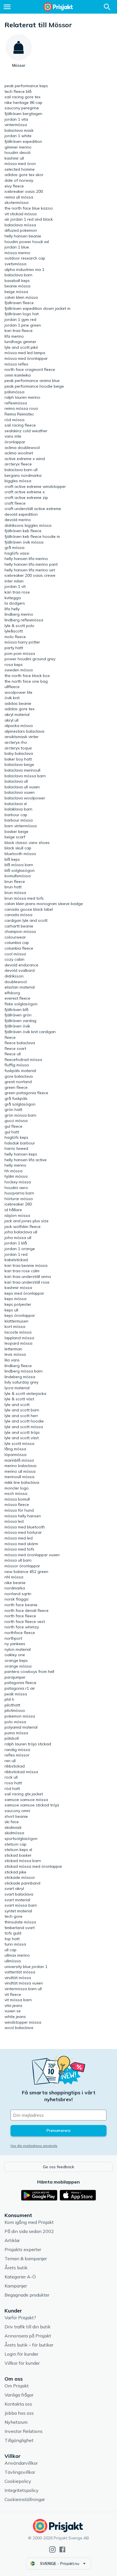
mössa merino (17, 253)
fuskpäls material (20, 1071)
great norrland (18, 1082)
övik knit (12, 698)
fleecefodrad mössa (23, 1060)
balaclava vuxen (20, 792)
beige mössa (16, 292)
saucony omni (17, 1811)
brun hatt (13, 887)
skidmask (13, 1827)
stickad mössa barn (23, 1861)
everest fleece (17, 998)
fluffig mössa (17, 1065)
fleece (10, 1037)
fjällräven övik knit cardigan (30, 1032)
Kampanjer (16, 2286)
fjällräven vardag (20, 1021)
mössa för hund (19, 1510)
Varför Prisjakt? (20, 2318)
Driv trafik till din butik (28, 2327)
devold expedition (21, 514)
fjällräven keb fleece (23, 531)
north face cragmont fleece (30, 369)
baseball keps (17, 281)
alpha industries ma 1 (24, 269)
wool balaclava (19, 2028)
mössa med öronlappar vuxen (32, 1555)
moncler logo (17, 1488)
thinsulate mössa (20, 1922)
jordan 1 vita (16, 119)
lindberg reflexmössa (24, 620)
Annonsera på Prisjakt (28, 2336)
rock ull (11, 1777)
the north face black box (27, 676)
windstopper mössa (23, 2022)
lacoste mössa (18, 1332)
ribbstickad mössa (21, 1772)
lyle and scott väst (22, 1438)
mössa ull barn (18, 1560)
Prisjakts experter (23, 2249)
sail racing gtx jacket (24, 1794)
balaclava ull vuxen (22, 787)
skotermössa (16, 202)
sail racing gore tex (22, 97)
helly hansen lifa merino (26, 559)
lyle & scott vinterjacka (25, 1393)
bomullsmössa (18, 876)
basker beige (16, 831)
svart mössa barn (21, 1905)
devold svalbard (20, 970)
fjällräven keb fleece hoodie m (32, 536)
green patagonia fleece (26, 1093)
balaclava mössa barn (25, 776)
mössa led (14, 1521)
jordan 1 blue (17, 247)
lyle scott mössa (19, 1443)
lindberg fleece (18, 1366)
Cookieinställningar (25, 2499)
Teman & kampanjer (26, 2259)
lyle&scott (14, 631)
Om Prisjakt (17, 2386)
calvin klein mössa (21, 297)
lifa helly (12, 609)
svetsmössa (15, 264)
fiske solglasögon (21, 1004)
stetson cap (15, 1844)
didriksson (14, 976)
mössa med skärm (21, 1544)
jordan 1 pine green (23, 325)
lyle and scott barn (22, 1410)
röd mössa (14, 420)
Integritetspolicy (22, 2490)
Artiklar (12, 2240)
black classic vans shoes (27, 843)
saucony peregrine (22, 108)
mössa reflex (16, 364)
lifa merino (14, 336)
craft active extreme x (25, 492)
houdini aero (16, 1188)
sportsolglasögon (21, 1838)
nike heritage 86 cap (23, 103)
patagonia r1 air (20, 1688)
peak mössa (16, 1694)
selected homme (20, 169)
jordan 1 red (16, 1254)
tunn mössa (15, 1944)
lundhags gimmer (20, 342)
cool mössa (15, 954)
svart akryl (14, 1888)
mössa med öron (20, 164)
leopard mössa (18, 1343)
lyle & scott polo (19, 626)
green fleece (16, 1087)
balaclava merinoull (22, 770)
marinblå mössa (19, 1460)
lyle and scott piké (21, 347)
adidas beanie (18, 703)
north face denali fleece (27, 1610)
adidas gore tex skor (24, 175)
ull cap (11, 1950)
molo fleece (15, 637)
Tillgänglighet (19, 2440)
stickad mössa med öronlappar (33, 1866)
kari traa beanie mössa (26, 1265)
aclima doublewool (22, 448)
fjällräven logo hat (22, 314)
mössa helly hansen (23, 1516)
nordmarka (15, 1588)
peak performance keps (26, 86)
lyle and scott (17, 1405)
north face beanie (21, 1605)
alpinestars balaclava (24, 731)
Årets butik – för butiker (29, 2345)
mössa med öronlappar (26, 358)
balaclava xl (16, 804)
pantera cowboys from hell (29, 1672)
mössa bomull (17, 1499)
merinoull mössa (19, 1477)
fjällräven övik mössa (24, 542)
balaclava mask (19, 130)
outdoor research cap (25, 258)
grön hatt (13, 1110)
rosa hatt (13, 1783)
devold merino (18, 520)
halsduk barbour (20, 1143)
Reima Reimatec (19, 414)
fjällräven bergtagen (23, 114)
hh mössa (13, 1171)
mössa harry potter (22, 642)
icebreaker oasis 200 (24, 191)
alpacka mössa (19, 726)
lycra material (17, 1388)
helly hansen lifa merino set (30, 570)
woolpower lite (18, 692)
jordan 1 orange (20, 1249)
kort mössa (15, 1326)
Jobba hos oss (19, 2413)
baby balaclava (19, 753)
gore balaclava (19, 1076)
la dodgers (15, 603)
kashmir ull (14, 158)
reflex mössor (17, 1755)
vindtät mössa (18, 1978)
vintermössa (16, 125)
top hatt (12, 1939)
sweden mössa (19, 670)
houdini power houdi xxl (27, 242)
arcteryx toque (18, 748)
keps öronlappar (20, 1315)
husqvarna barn (19, 1193)
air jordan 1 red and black (29, 219)
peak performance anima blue (32, 381)
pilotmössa (15, 1710)
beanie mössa (17, 286)
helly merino (15, 1165)
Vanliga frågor (19, 2395)
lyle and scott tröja (22, 1432)
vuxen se (13, 2011)
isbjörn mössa (17, 1215)
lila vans (12, 1360)
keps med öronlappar (24, 1293)
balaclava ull (16, 781)
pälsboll (12, 1738)
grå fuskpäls (16, 1098)
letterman (13, 1349)
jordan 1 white (18, 136)
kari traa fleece (19, 331)
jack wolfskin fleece (23, 1227)
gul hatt (12, 1132)
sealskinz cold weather (26, 431)
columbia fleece (19, 948)
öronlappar (15, 442)
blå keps (12, 859)
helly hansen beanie (23, 236)
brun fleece (15, 881)
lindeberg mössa (20, 1377)
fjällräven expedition (23, 141)
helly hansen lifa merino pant (31, 564)
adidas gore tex (19, 709)
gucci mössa (16, 1121)
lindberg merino (19, 614)
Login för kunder (21, 2354)
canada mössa (18, 915)
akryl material (17, 714)
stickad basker (18, 1855)
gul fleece (13, 1126)
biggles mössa (18, 481)
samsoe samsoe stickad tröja (32, 1805)
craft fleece (15, 503)
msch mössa (16, 1493)
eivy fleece (14, 186)
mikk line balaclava (22, 1482)
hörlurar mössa (19, 1199)
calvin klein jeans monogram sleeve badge (44, 904)
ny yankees (15, 1644)
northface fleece (20, 1633)
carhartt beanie (19, 926)
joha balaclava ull (21, 1232)
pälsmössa (14, 392)
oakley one (15, 1655)
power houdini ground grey (30, 659)
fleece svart (15, 1048)
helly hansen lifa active (26, 1160)
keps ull (11, 1310)
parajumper (15, 1677)
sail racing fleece (20, 425)
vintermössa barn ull (23, 1989)
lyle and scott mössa (24, 1427)
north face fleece (20, 1616)
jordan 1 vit (15, 586)
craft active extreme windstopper (35, 486)
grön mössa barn (20, 1115)
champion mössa (20, 931)
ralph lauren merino (22, 397)
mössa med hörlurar (23, 1532)
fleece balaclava (20, 1043)
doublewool (16, 982)
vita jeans (13, 2005)
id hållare (13, 1210)
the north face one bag (26, 681)
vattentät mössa (20, 1972)
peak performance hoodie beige (34, 386)
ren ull (10, 1761)
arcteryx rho (16, 742)
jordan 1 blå (16, 1243)
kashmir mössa (18, 1288)
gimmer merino (18, 147)
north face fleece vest (25, 1622)
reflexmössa (16, 403)
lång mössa (15, 1449)
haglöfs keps (16, 1137)
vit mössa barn (18, 2000)
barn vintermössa (21, 826)
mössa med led (19, 1538)
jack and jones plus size (27, 1221)
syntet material (18, 1911)
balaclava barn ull (21, 470)
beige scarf (15, 837)
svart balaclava (19, 1894)
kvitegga (13, 598)
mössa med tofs (19, 1549)
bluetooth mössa (20, 854)
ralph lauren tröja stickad (28, 1744)
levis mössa (15, 1354)
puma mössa (16, 1733)
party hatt (14, 648)
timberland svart (20, 1928)
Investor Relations (24, 2431)
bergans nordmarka (23, 475)
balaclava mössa (20, 225)
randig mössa (17, 1750)
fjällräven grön (18, 1015)
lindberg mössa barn (24, 1371)
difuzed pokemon (21, 230)
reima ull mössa (19, 197)
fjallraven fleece (19, 303)
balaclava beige (19, 764)
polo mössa (15, 1722)
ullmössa (13, 1961)
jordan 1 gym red (20, 319)
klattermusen (16, 1321)
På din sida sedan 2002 (29, 2231)
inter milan (14, 581)
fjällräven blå (16, 1010)
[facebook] (62, 2549)
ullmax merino (17, 1955)
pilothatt (12, 1705)
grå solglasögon (20, 1104)
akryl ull (12, 720)
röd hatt (12, 1789)
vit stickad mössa (21, 214)
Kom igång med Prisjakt (29, 2222)
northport (13, 1638)
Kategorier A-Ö (20, 2277)
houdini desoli (17, 152)
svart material (17, 1900)
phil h (9, 1699)
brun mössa (15, 893)
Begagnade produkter (27, 2295)
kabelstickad (16, 1260)
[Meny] (7, 7)
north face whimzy (22, 1627)
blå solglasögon (20, 870)
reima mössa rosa (21, 408)
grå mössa (14, 548)
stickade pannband (22, 1883)
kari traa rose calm (22, 1271)
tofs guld (13, 1933)
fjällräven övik (17, 1026)
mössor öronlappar (22, 1566)
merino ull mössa (20, 1471)
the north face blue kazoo (29, 208)
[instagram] (52, 2549)
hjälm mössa (16, 1176)
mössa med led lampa (25, 353)
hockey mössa (18, 1182)
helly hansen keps (21, 1154)
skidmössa (14, 1833)
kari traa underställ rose (27, 1282)
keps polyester (18, 1304)
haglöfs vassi (17, 553)
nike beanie (15, 1583)
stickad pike (15, 1872)
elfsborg (12, 993)
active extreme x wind (25, 459)
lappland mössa (19, 1338)
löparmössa (15, 1455)
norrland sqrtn (18, 1594)
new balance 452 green (26, 1572)
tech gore (13, 1916)
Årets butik (16, 2268)
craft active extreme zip (26, 498)
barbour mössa (19, 820)
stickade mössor (20, 1877)
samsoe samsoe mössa (26, 1800)
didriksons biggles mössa (28, 525)
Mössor (60, 25)
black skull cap (18, 848)
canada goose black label (29, 909)
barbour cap (16, 815)
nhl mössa (14, 1577)
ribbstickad (15, 1766)
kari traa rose (17, 592)
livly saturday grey (21, 1382)
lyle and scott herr (21, 1416)
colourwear (15, 937)
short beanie (16, 1816)
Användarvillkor (21, 2463)
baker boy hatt (18, 759)
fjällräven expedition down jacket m (37, 308)
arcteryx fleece (18, 464)
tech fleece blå (18, 91)
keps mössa (15, 1299)
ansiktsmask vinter (22, 737)
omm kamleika (18, 375)
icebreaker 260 (18, 1204)
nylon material (18, 1649)
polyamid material (21, 1727)
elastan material (20, 987)
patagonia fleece (20, 1683)
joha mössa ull (18, 1238)
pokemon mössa (20, 1716)
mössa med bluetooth (25, 1527)
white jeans (15, 2017)
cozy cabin (14, 959)
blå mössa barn (19, 865)
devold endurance (21, 965)
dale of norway (19, 180)
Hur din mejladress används (34, 2146)
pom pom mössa (20, 653)
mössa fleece (17, 1505)
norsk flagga (16, 1599)
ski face (12, 1822)
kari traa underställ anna (28, 1276)
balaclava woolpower (25, 798)
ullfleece (12, 687)
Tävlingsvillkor (20, 2472)
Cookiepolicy (18, 2481)
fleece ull (13, 1054)
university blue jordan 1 (26, 1967)
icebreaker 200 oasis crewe (30, 575)
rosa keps (14, 665)
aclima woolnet (19, 453)
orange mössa (18, 1666)
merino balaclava (20, 1466)
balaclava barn (18, 275)
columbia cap (17, 943)
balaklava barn (18, 809)
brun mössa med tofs (24, 898)
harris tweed (16, 1148)
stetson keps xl (18, 1850)
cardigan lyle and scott (26, 920)
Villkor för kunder (22, 2363)
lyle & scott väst (19, 1399)
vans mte (13, 436)
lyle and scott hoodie (24, 1421)
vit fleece (13, 1994)
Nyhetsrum (16, 2422)
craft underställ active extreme (33, 509)
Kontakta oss (18, 2404)
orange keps (16, 1660)
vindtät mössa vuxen (24, 1983)
